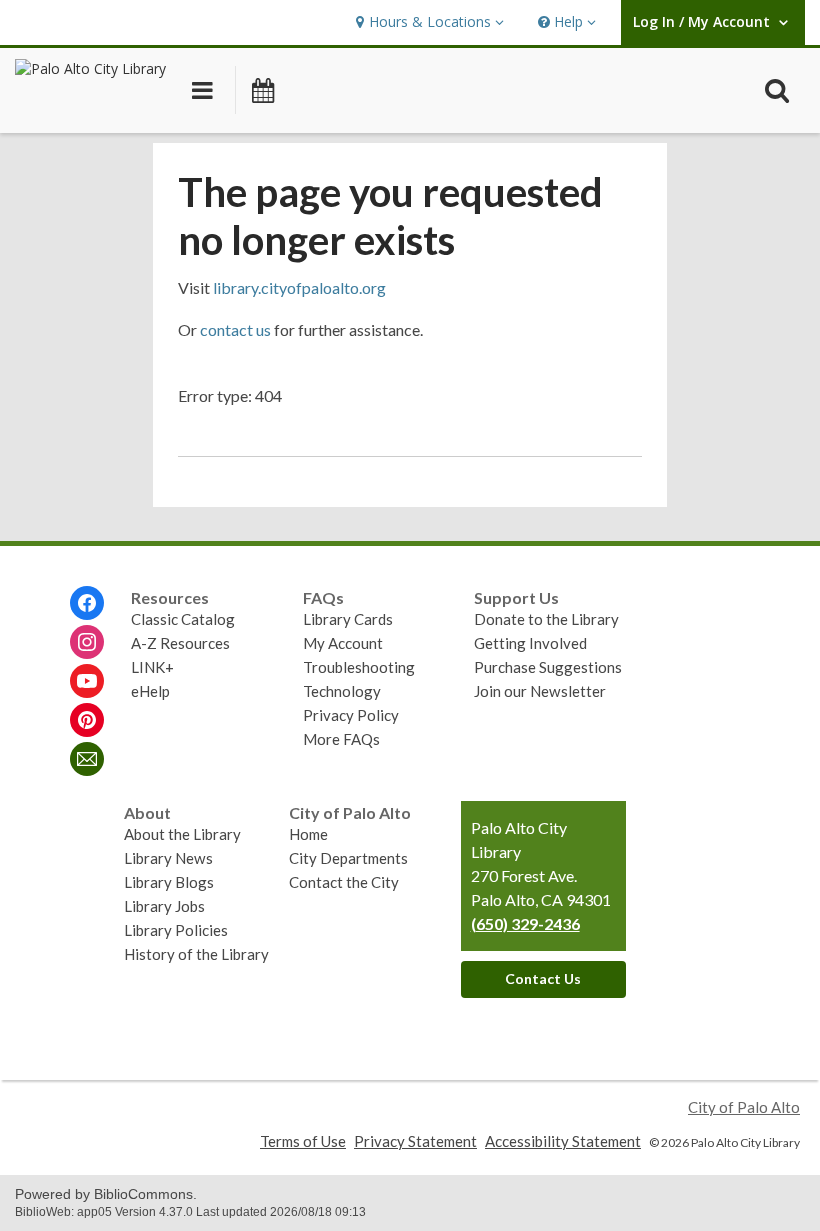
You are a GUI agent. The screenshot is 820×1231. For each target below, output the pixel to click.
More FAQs (341, 739)
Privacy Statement (415, 1141)
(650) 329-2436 (525, 923)
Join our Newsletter (540, 691)
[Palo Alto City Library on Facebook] (87, 603)
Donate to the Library (546, 619)
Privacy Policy (351, 715)
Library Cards (348, 619)
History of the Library (196, 954)
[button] (427, 22)
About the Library (182, 834)
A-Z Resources (180, 643)
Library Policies (176, 930)
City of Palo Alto (744, 1107)
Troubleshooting (359, 667)
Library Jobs (164, 906)
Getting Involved (530, 643)
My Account (343, 643)
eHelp (150, 691)
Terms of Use (303, 1141)
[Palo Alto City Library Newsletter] (87, 759)
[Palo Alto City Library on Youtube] (87, 681)
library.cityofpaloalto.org (299, 287)
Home (308, 834)
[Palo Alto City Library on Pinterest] (87, 720)
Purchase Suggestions (548, 667)
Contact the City (344, 882)
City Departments (348, 858)
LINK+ (152, 667)
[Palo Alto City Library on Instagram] (87, 642)
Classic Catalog (183, 619)
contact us (235, 329)
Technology (342, 691)
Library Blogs (169, 882)
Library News (168, 858)
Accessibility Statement (563, 1141)
